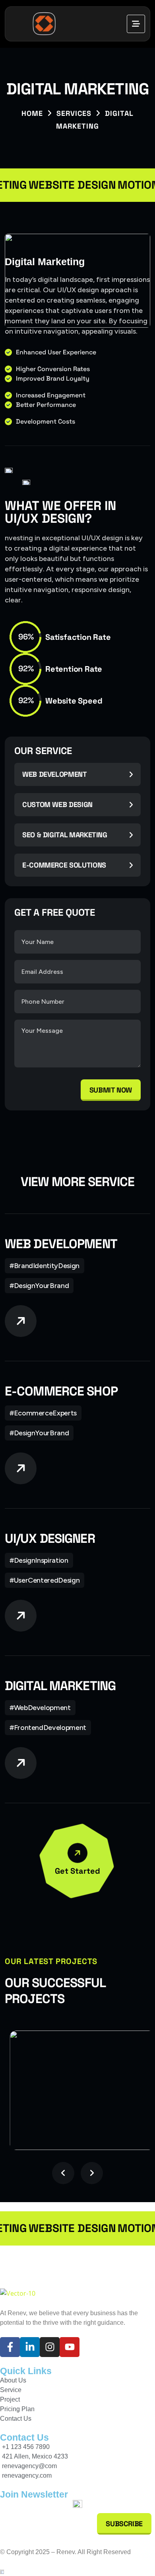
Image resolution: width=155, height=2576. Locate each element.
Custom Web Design (57, 804)
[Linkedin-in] (30, 2347)
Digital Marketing (60, 1686)
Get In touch (78, 2267)
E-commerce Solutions (64, 865)
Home (32, 113)
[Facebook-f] (10, 2347)
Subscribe (124, 2524)
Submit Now (111, 1090)
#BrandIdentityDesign (45, 1266)
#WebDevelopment (40, 1708)
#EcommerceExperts (43, 1413)
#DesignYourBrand (39, 1286)
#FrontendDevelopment (48, 1728)
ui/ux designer (50, 1538)
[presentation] (63, 2173)
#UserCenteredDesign (45, 1580)
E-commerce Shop (61, 1391)
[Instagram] (50, 2347)
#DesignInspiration (39, 1560)
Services (74, 113)
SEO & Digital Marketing (65, 835)
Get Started (77, 1871)
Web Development (55, 774)
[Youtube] (70, 2347)
